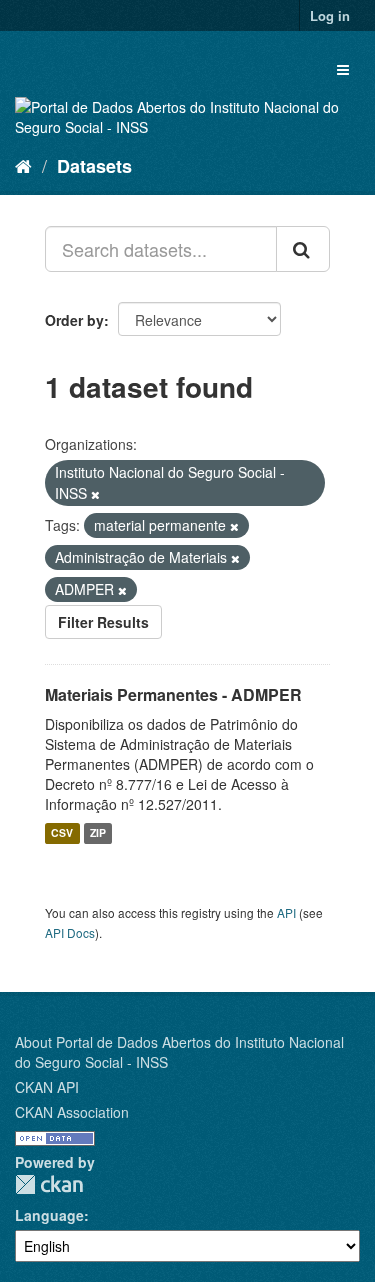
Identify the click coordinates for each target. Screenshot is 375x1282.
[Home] (23, 165)
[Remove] (95, 494)
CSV (62, 833)
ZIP (98, 833)
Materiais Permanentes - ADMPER (173, 694)
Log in (330, 15)
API (286, 912)
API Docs (70, 932)
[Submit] (303, 249)
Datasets (94, 166)
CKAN (49, 1184)
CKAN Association (72, 1112)
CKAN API (47, 1087)
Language (49, 1215)
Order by (74, 320)
